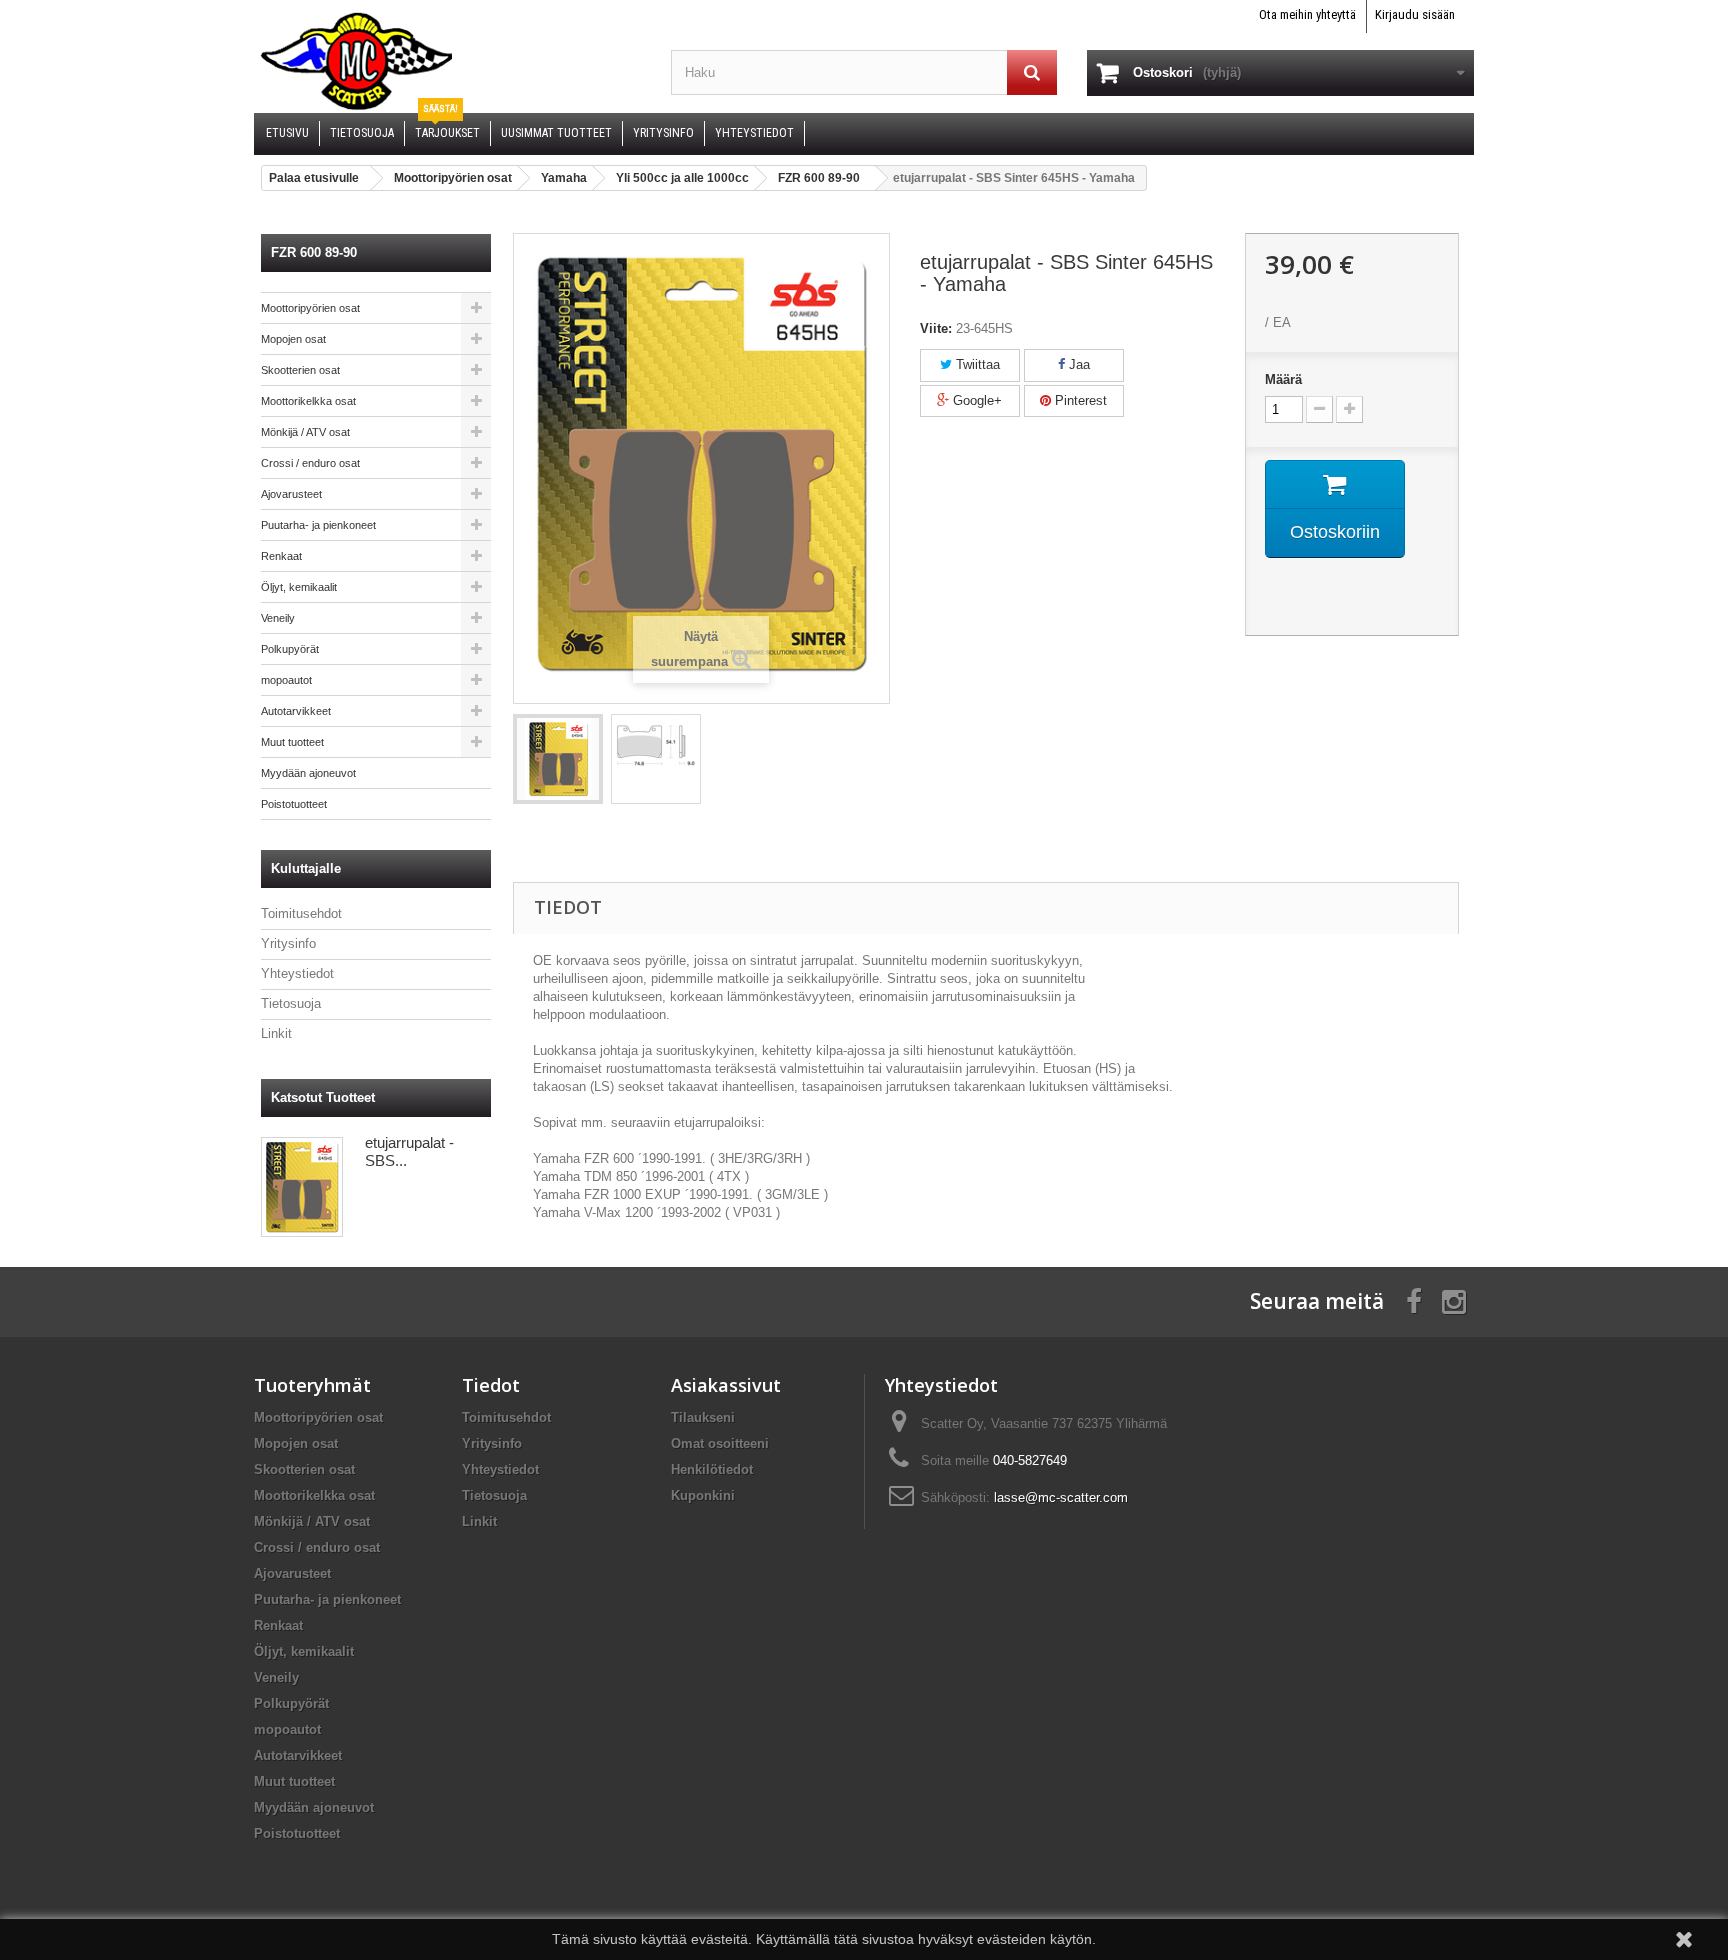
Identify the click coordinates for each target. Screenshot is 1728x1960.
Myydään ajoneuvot (308, 773)
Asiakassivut (726, 1385)
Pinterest (1079, 400)
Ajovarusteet (291, 494)
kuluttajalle (306, 868)
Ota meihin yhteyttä (1307, 14)
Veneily (278, 618)
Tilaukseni (703, 1417)
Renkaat (281, 556)
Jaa (1077, 364)
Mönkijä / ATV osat (305, 432)
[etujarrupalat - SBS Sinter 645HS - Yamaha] (558, 759)
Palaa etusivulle (314, 178)
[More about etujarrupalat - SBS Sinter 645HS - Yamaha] (302, 1187)
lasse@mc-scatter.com (1061, 1497)
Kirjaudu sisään (1415, 14)
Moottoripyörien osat (310, 308)
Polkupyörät (290, 649)
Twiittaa (976, 364)
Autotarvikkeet (296, 711)
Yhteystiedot (297, 973)
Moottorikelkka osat (308, 401)
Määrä (1283, 379)
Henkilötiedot (712, 1469)
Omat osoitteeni (720, 1443)
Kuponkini (703, 1495)
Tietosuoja (291, 1003)
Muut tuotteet (292, 742)
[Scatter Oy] (447, 60)
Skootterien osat (300, 370)
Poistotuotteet (294, 804)
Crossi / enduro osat (310, 463)
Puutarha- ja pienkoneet (318, 525)
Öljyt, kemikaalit (299, 587)
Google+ (975, 400)
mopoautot (286, 680)
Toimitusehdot (301, 913)
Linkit (276, 1033)
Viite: (936, 328)
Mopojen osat (293, 339)
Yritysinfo (288, 943)
